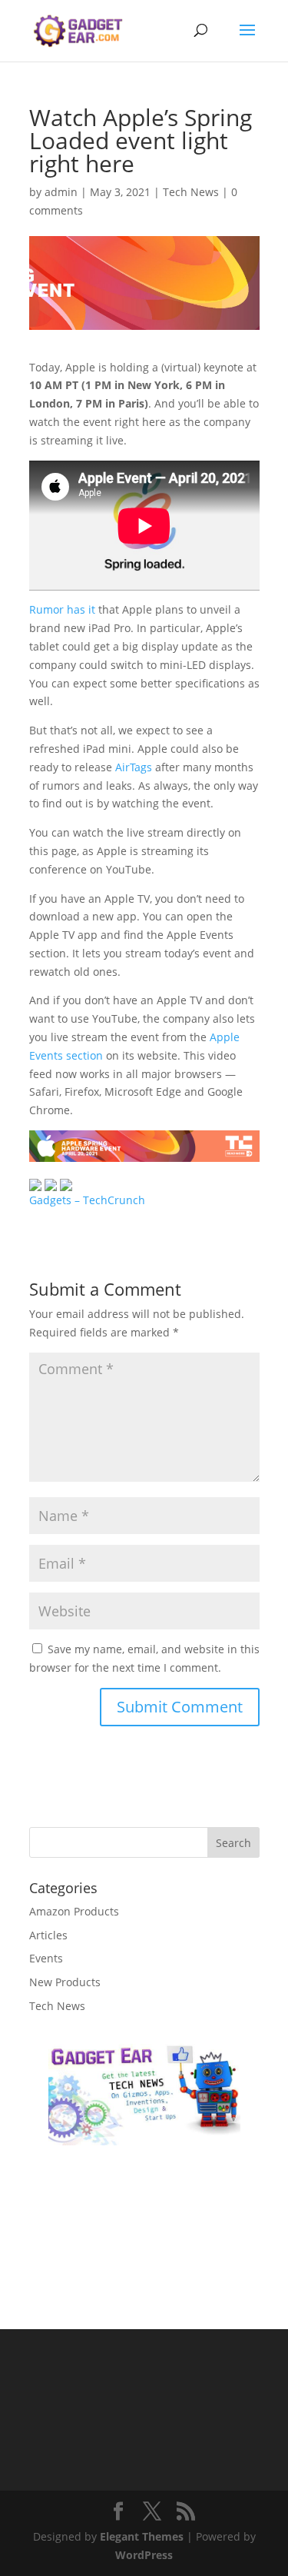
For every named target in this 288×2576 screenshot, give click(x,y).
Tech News (191, 192)
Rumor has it (62, 609)
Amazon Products (74, 1911)
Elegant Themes (142, 2536)
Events (46, 1958)
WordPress (144, 2555)
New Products (65, 1982)
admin (61, 192)
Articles (48, 1935)
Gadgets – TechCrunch (87, 1200)
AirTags (134, 767)
